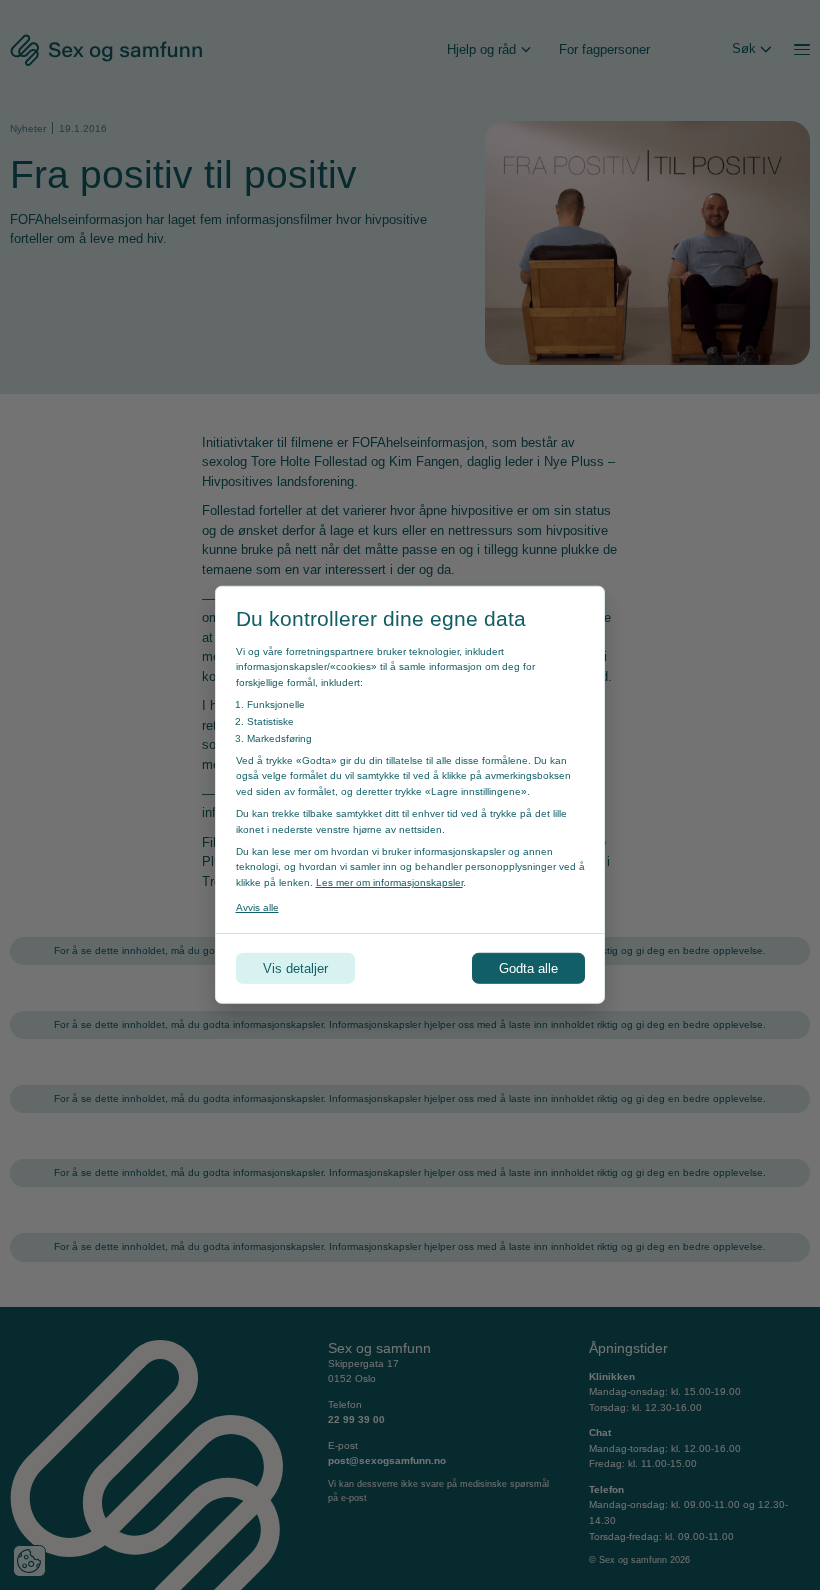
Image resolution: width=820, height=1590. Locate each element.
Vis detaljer (295, 968)
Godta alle (528, 968)
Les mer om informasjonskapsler (389, 882)
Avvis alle (257, 907)
